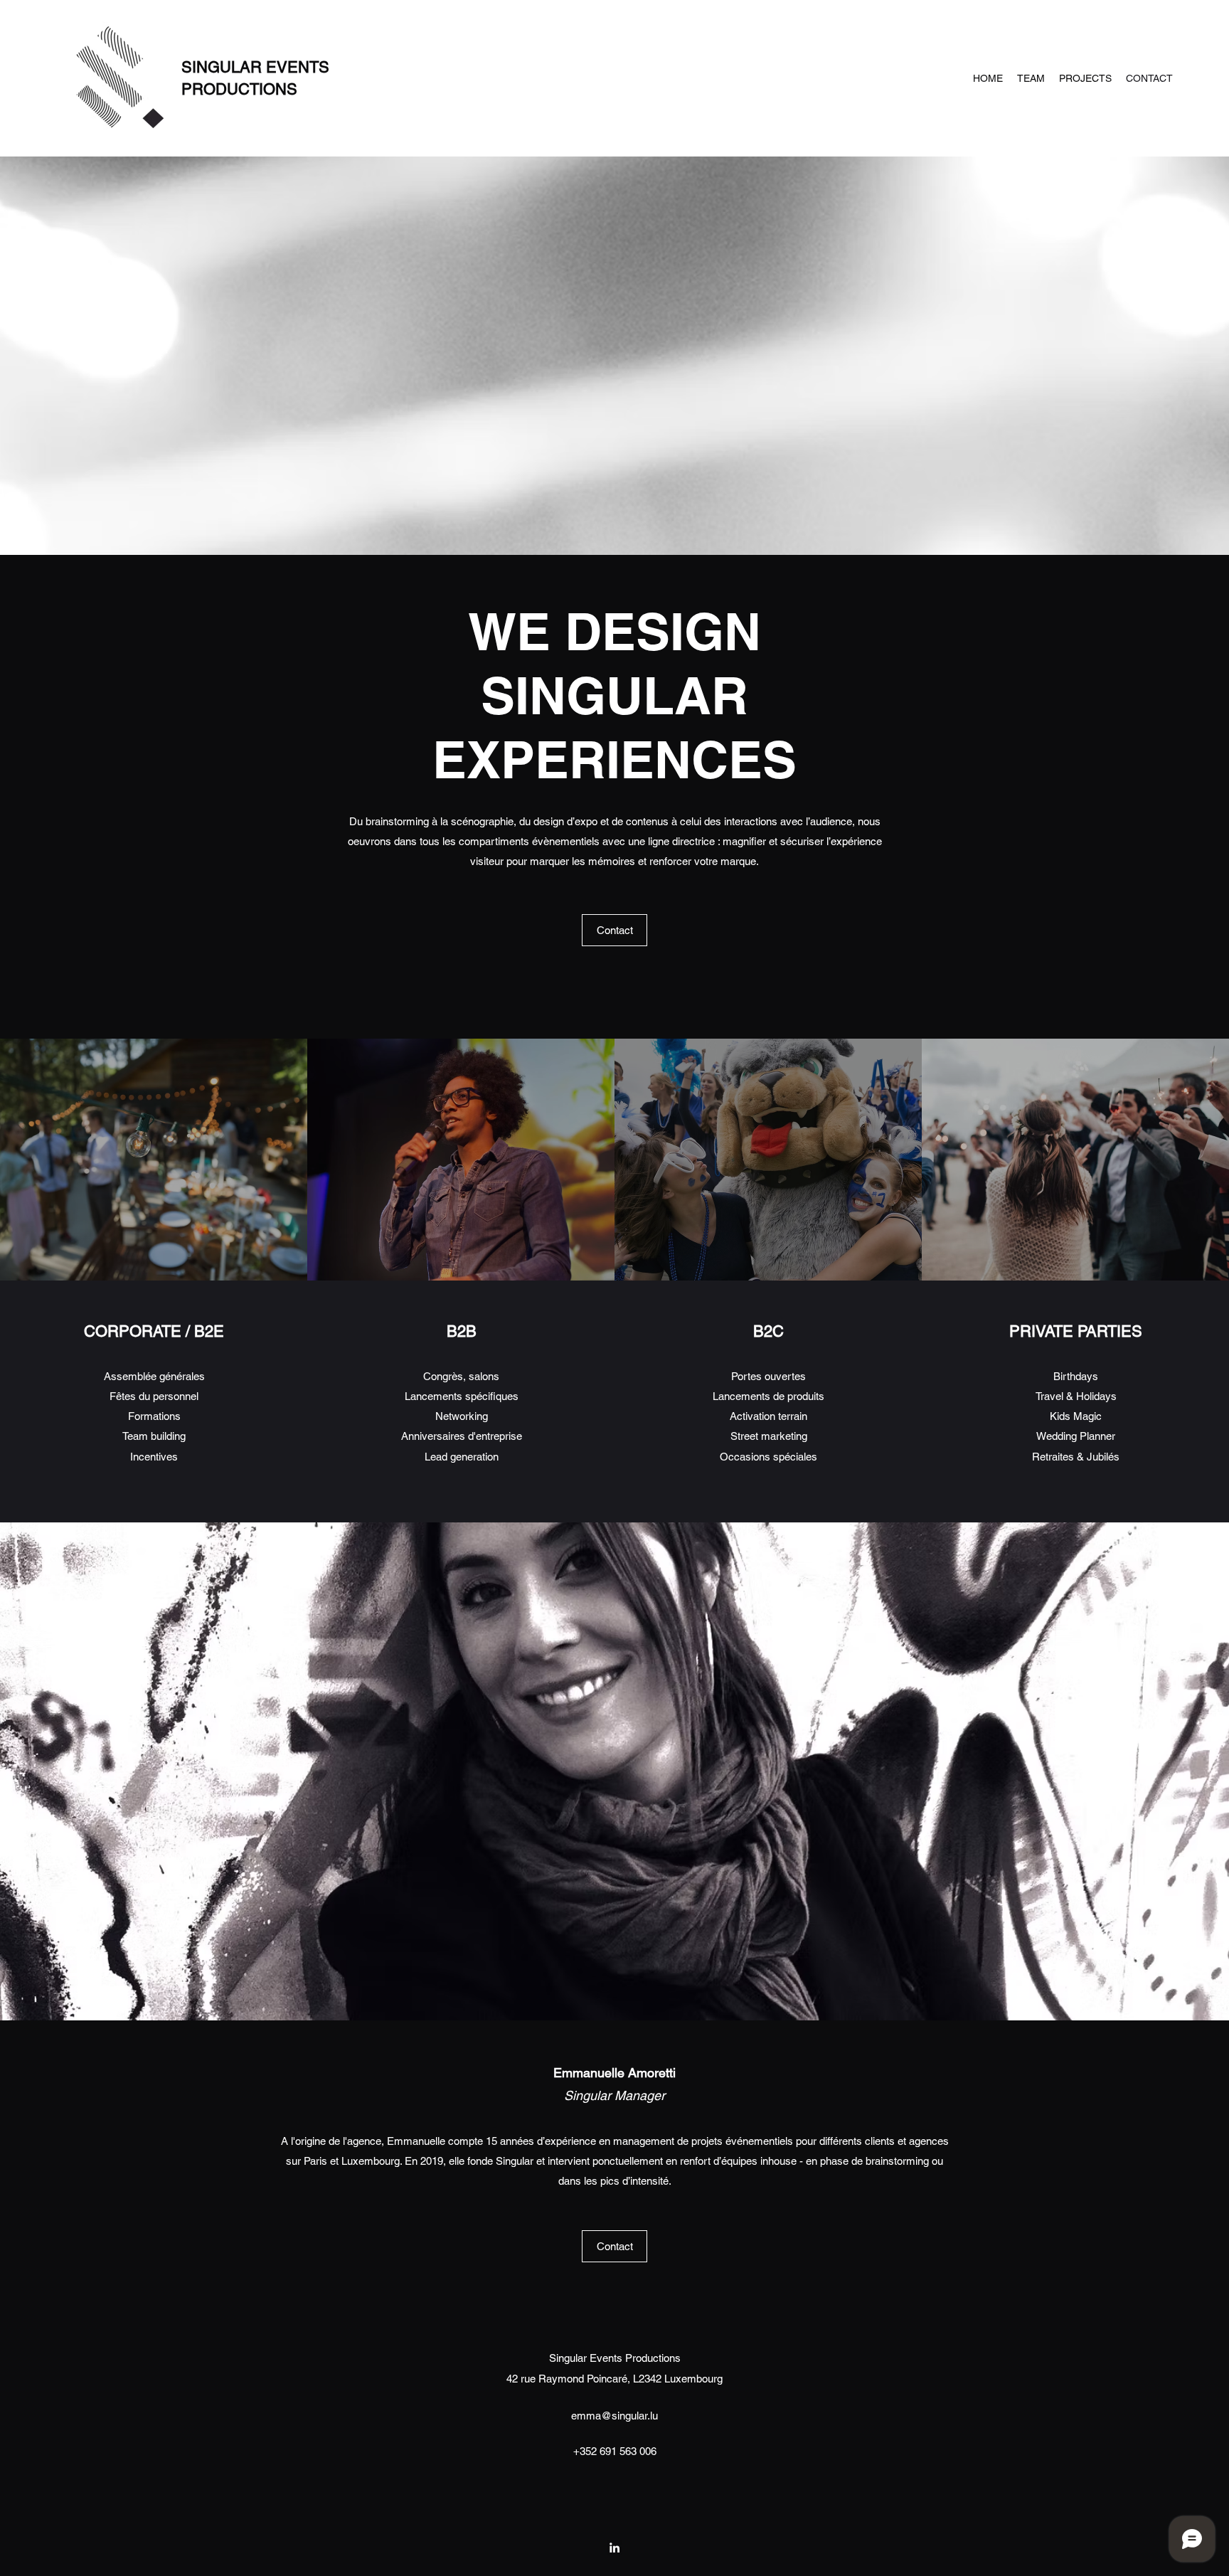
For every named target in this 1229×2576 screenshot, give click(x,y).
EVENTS (298, 67)
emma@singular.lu (614, 2416)
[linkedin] (614, 2548)
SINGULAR (224, 67)
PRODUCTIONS (239, 89)
